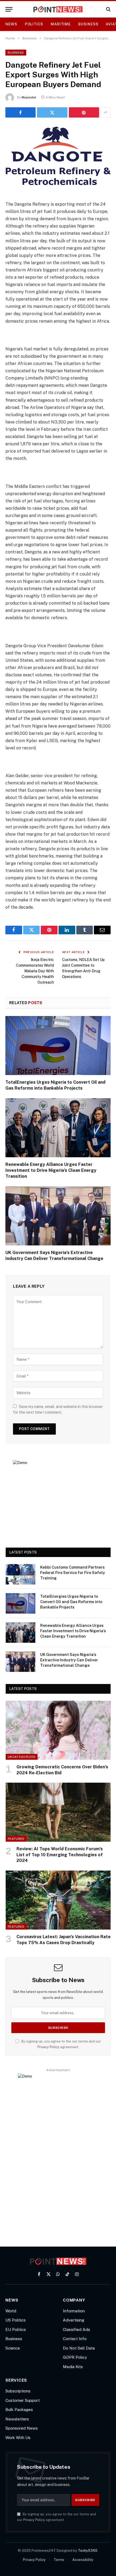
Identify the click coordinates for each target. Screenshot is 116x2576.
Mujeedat (29, 97)
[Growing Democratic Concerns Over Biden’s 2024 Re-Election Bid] (58, 1730)
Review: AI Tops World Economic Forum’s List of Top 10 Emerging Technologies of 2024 (60, 1855)
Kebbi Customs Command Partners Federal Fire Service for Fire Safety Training (73, 1573)
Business (88, 24)
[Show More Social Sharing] (105, 112)
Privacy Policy (48, 2047)
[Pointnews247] (58, 9)
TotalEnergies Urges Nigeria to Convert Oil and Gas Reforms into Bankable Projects (71, 1602)
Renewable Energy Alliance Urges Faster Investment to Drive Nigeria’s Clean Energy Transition (51, 1170)
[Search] (108, 9)
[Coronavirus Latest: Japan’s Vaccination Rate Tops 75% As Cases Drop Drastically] (58, 1900)
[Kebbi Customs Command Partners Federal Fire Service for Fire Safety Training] (21, 1574)
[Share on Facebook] (21, 112)
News (11, 24)
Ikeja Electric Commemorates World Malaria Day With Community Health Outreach (35, 971)
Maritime (61, 24)
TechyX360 (88, 2551)
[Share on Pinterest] (84, 112)
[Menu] (9, 9)
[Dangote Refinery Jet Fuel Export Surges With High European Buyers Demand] (58, 189)
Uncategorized (22, 1757)
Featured (16, 1839)
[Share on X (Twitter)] (52, 112)
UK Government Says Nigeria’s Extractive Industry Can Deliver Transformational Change (69, 1660)
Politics (34, 24)
